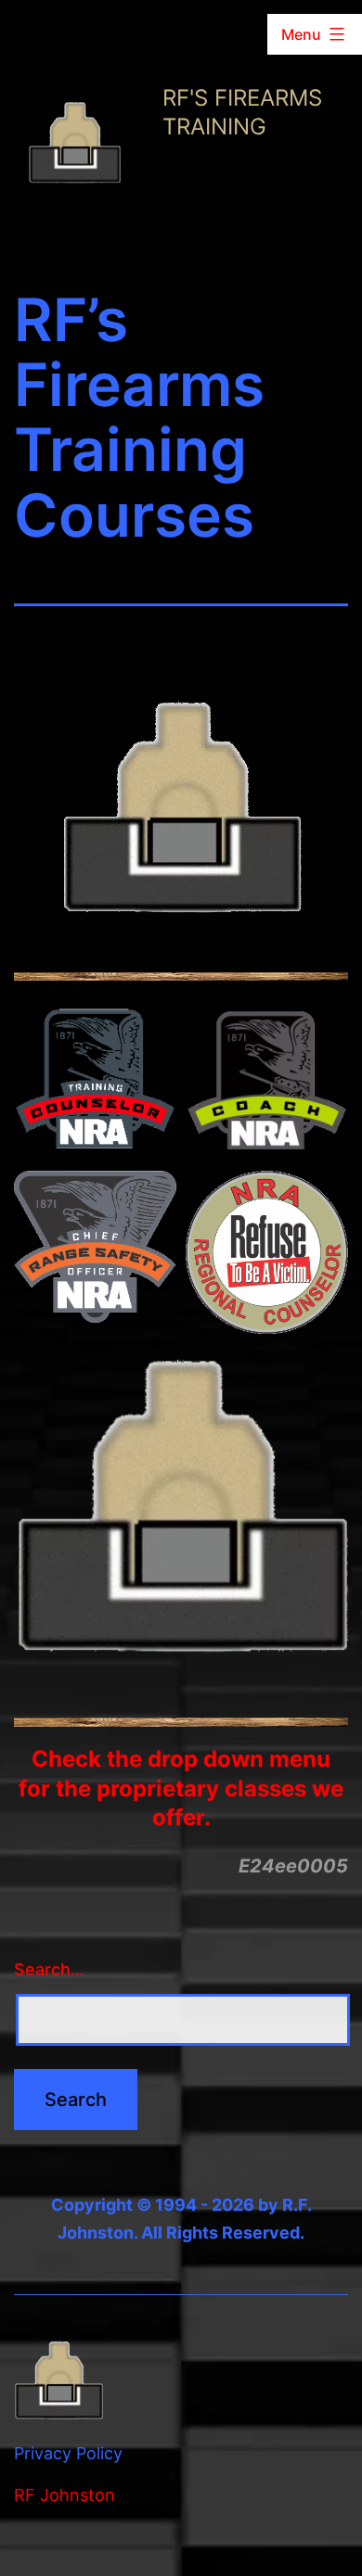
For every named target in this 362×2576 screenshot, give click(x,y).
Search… (49, 1969)
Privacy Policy (68, 2453)
